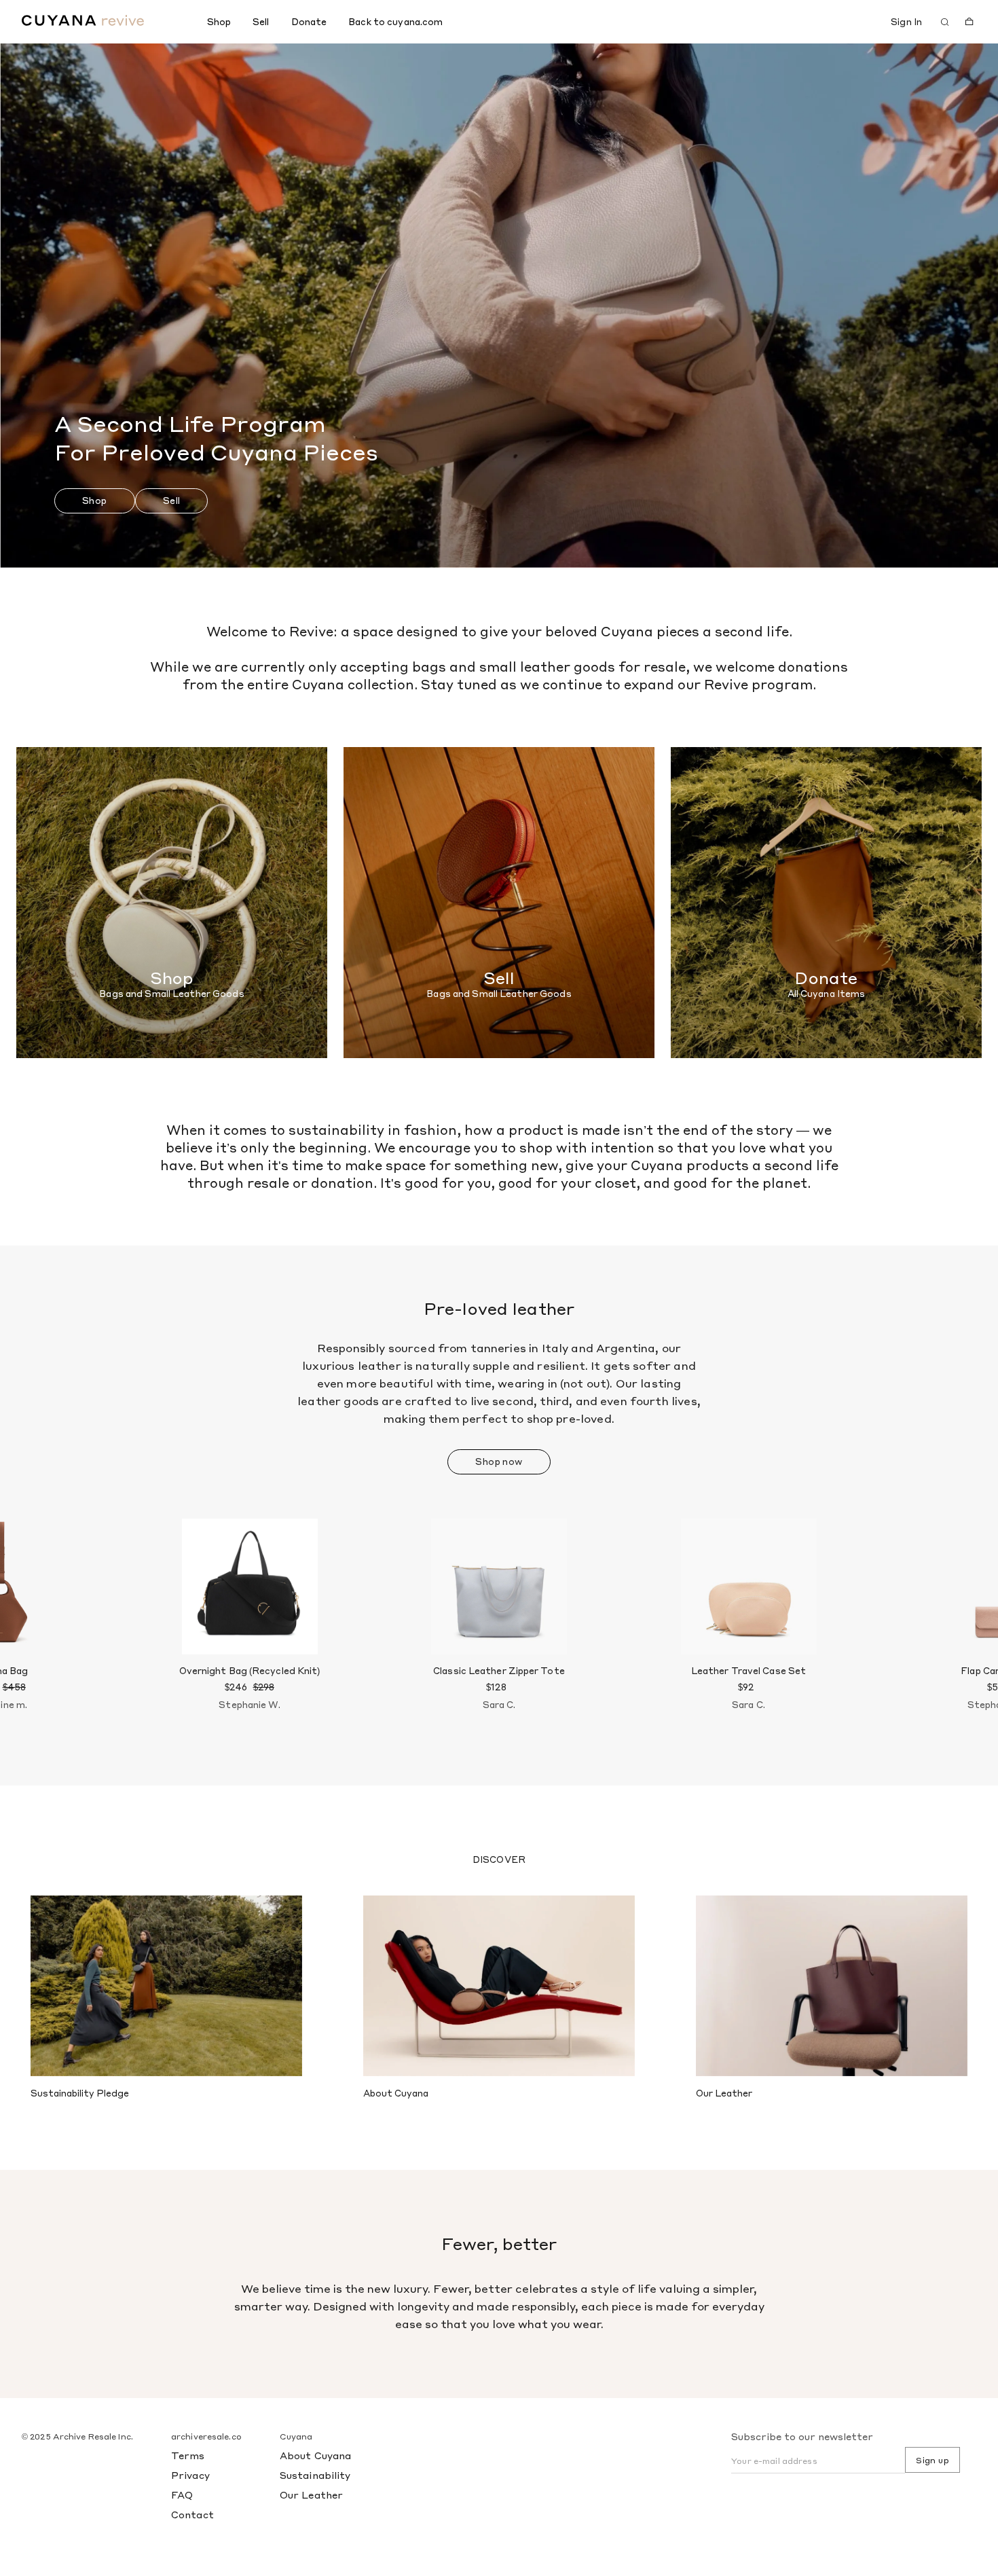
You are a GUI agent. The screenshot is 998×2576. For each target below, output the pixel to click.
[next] (945, 1629)
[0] (969, 22)
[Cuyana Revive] (109, 20)
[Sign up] (868, 22)
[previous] (53, 1629)
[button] (95, 501)
